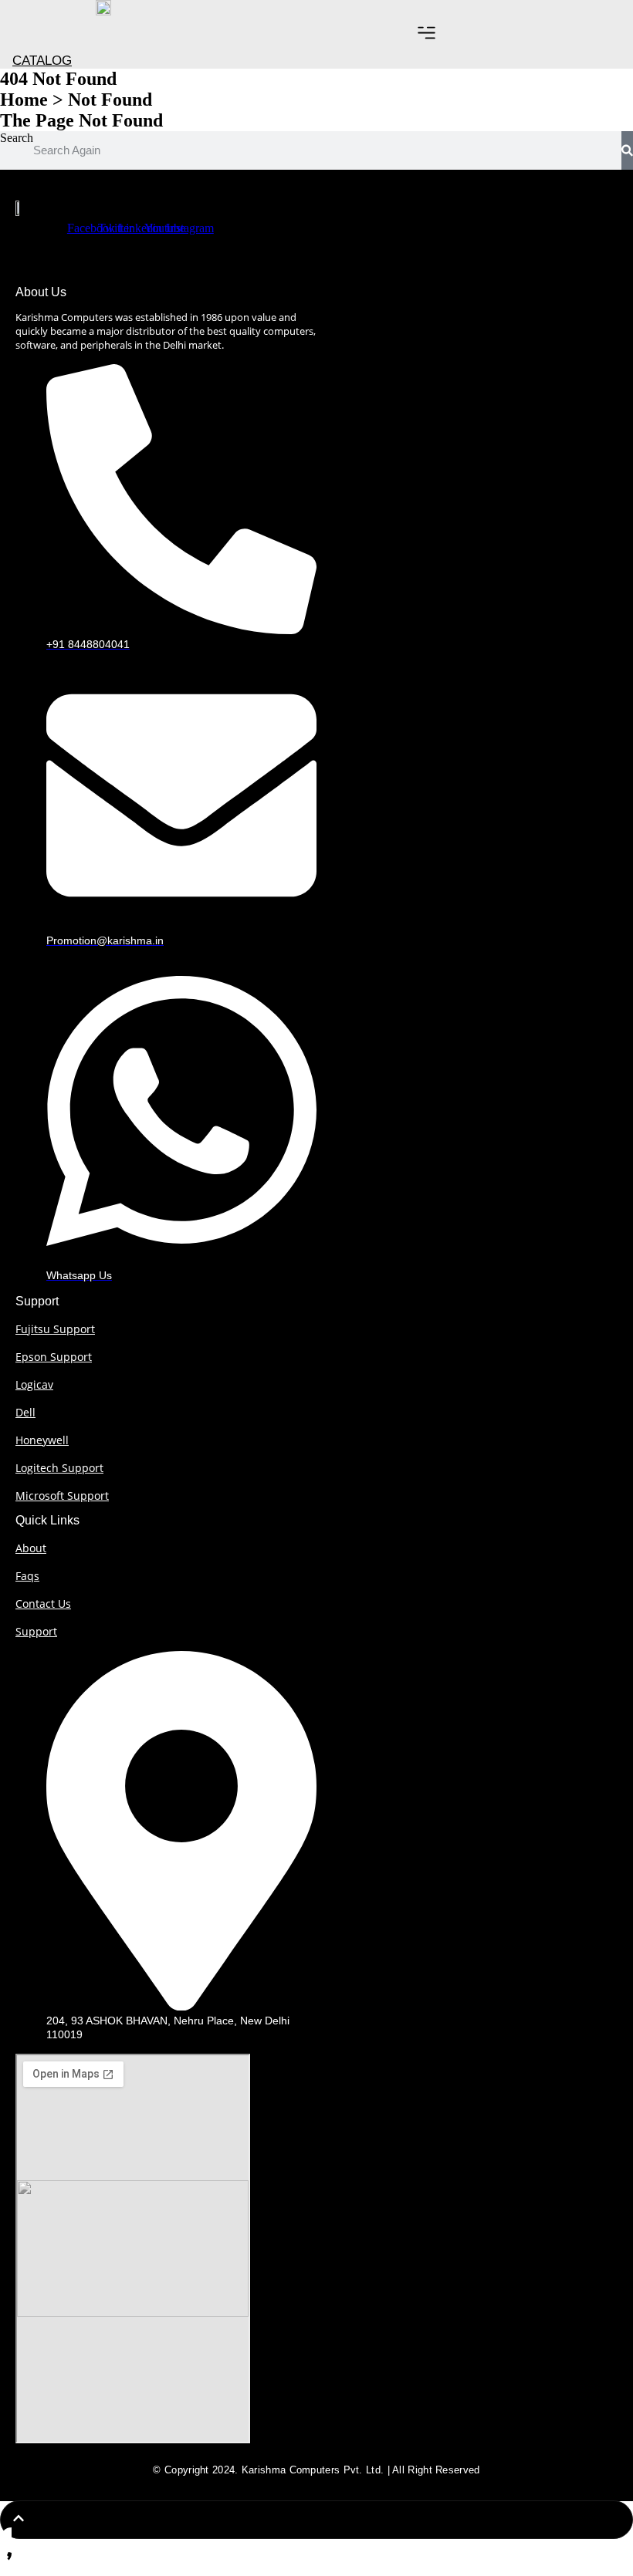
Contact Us (43, 1604)
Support (36, 1631)
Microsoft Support (62, 1496)
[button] (427, 34)
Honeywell (42, 1440)
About (31, 1548)
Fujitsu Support (55, 1329)
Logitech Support (59, 1468)
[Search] (627, 150)
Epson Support (54, 1357)
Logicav (34, 1384)
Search (17, 138)
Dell (25, 1412)
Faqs (27, 1576)
